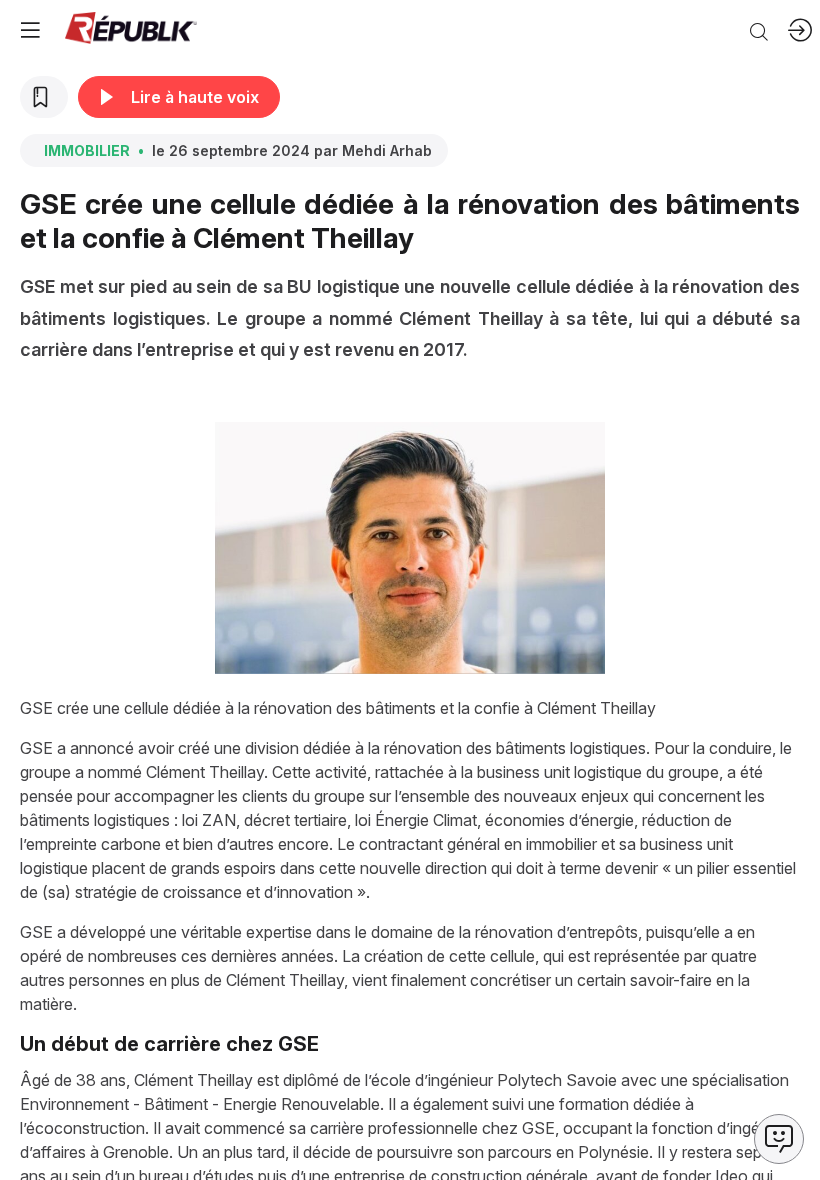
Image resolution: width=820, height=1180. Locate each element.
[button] (30, 30)
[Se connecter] (800, 30)
